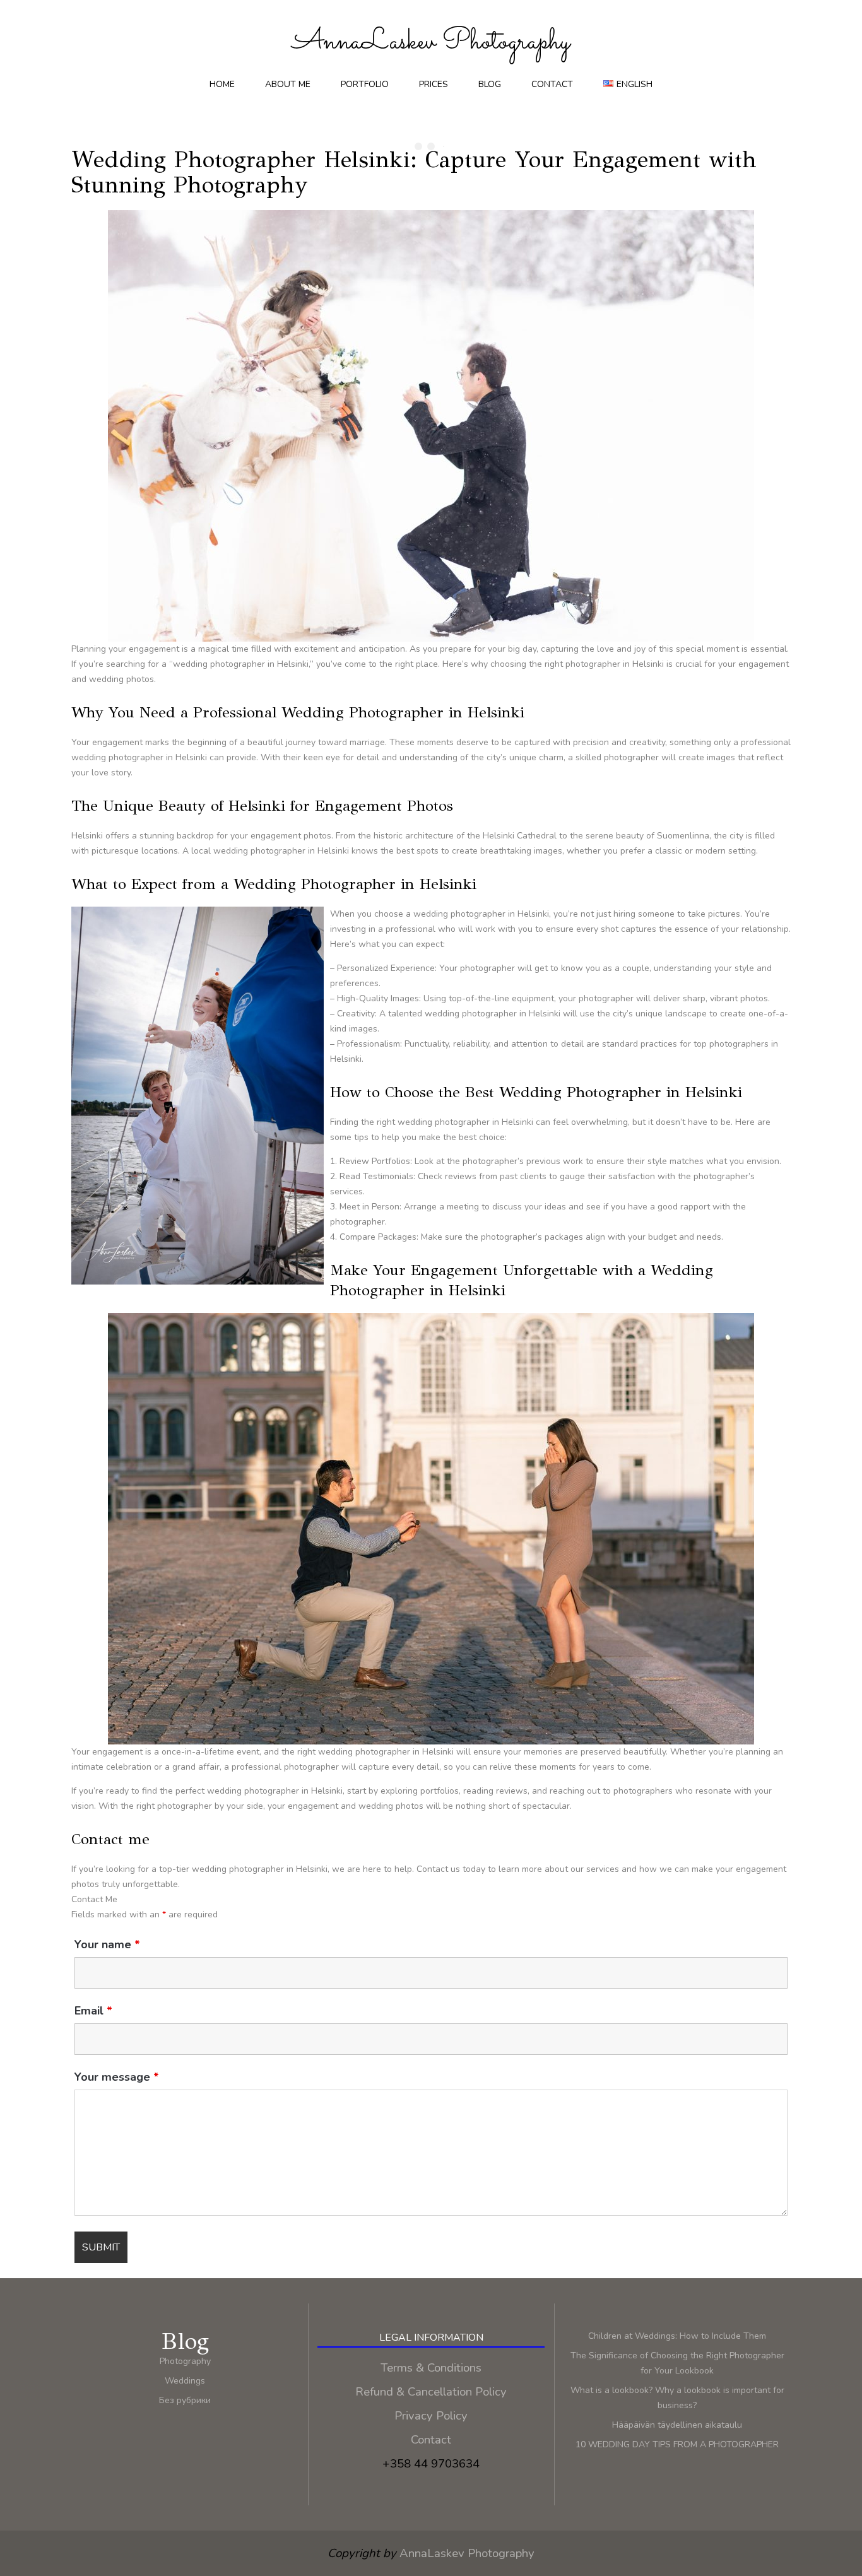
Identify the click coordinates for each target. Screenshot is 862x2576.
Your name (107, 1944)
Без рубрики (185, 2400)
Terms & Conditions (431, 2368)
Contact (552, 84)
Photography (185, 2361)
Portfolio (365, 84)
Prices (434, 84)
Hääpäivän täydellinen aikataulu (677, 2425)
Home (222, 84)
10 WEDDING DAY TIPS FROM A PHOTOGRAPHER (677, 2444)
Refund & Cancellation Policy (431, 2392)
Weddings (185, 2381)
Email (93, 2011)
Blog (490, 84)
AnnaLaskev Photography (467, 2553)
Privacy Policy (431, 2416)
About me (288, 84)
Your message (117, 2077)
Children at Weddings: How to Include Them (677, 2336)
